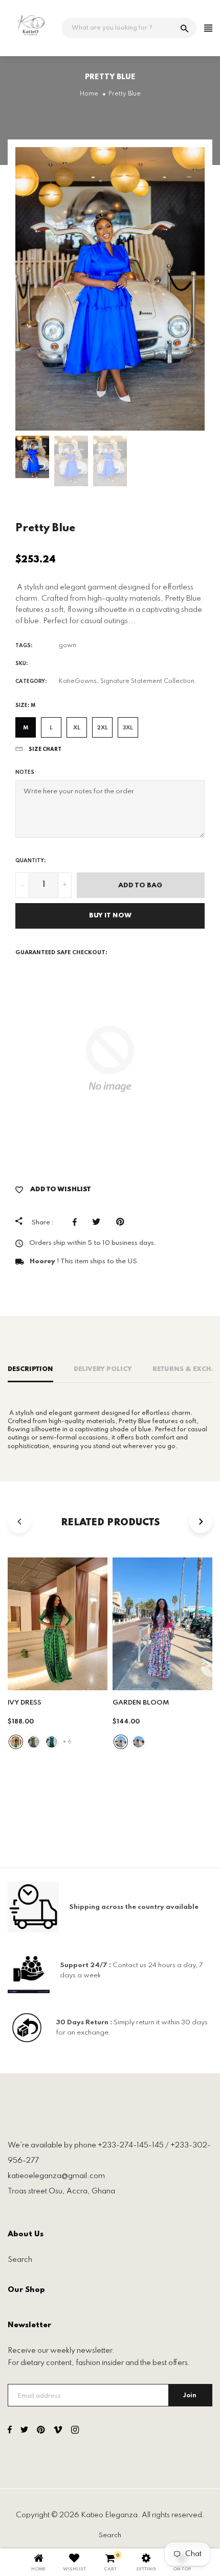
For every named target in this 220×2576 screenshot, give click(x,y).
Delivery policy (103, 1369)
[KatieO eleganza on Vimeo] (58, 2431)
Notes (25, 772)
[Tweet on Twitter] (99, 1222)
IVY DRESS (25, 1703)
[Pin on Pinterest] (123, 1222)
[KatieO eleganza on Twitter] (24, 2431)
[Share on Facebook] (77, 1222)
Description (30, 1369)
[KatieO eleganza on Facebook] (10, 2431)
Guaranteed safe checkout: (61, 953)
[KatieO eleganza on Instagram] (75, 2431)
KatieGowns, (79, 681)
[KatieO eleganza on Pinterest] (41, 2431)
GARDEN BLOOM (141, 1703)
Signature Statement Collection (147, 681)
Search (20, 2260)
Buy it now (110, 916)
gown (68, 646)
